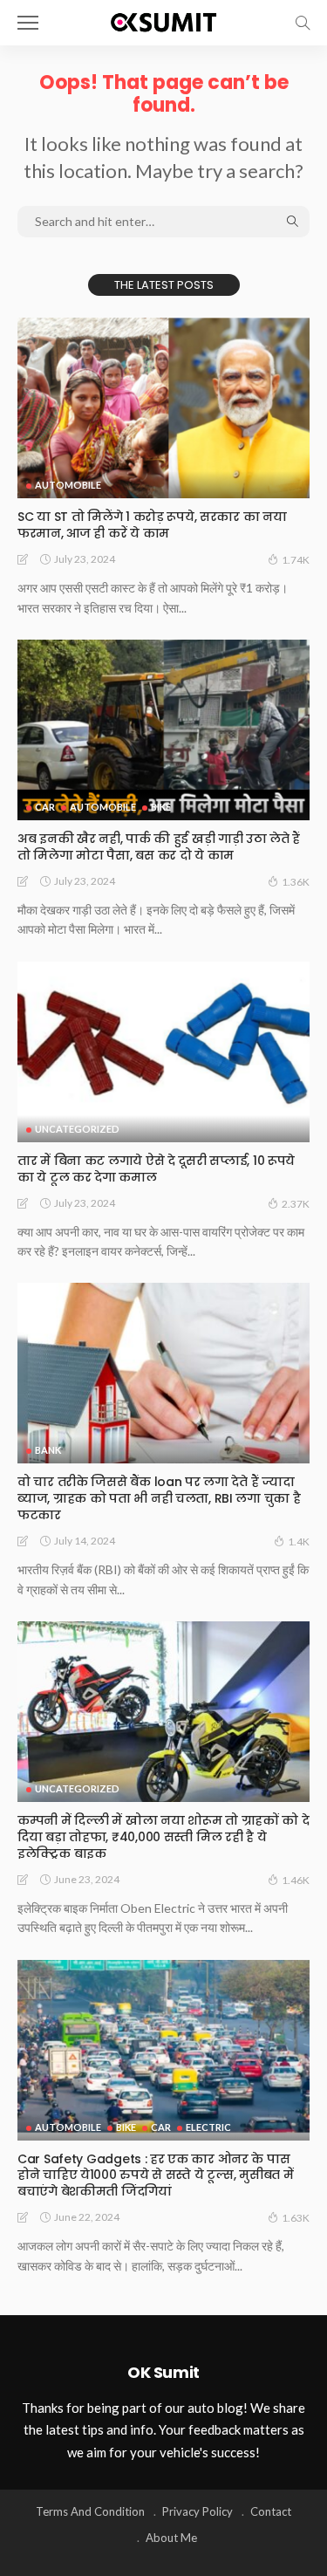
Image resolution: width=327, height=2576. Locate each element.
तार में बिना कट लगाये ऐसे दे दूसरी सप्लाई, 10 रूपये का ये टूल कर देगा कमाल (156, 1169)
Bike (161, 807)
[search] (303, 23)
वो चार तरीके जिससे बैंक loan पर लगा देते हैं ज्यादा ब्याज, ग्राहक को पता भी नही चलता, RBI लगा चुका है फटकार (159, 1498)
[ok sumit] (163, 21)
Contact (271, 2511)
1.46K (296, 1880)
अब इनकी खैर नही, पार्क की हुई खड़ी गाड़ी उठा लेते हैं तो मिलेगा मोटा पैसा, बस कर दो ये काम (159, 847)
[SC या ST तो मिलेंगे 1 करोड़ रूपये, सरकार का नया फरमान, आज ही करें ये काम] (163, 408)
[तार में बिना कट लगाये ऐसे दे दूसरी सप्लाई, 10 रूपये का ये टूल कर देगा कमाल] (163, 1052)
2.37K (296, 1204)
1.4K (299, 1541)
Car (45, 807)
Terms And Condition (90, 2511)
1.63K (296, 2218)
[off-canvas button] (28, 23)
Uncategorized (77, 1129)
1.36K (296, 882)
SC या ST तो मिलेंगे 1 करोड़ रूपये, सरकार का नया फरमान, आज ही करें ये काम (152, 525)
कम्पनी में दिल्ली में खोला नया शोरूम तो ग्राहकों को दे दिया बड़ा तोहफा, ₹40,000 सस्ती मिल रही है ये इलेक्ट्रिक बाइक (163, 1837)
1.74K (296, 560)
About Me (171, 2538)
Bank (48, 1450)
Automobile (68, 485)
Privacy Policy (198, 2511)
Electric (208, 2127)
